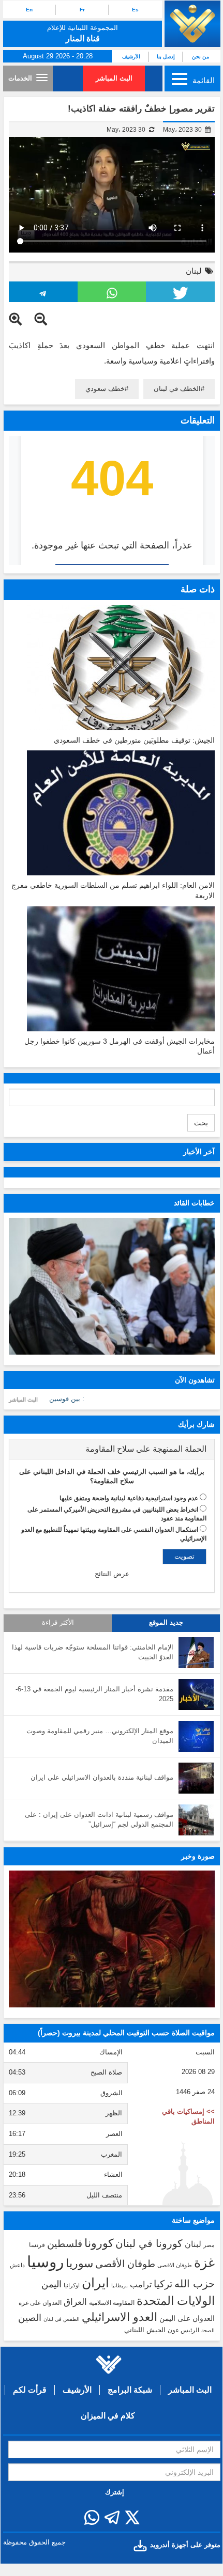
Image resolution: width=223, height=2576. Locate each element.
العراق (75, 2302)
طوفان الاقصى (175, 2265)
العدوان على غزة (40, 2303)
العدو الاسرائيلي (120, 2317)
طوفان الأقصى (125, 2264)
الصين (30, 2318)
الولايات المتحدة (176, 2301)
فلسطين (65, 2244)
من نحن (200, 57)
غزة (204, 2263)
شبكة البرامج (130, 2390)
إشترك (115, 2492)
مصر (209, 2245)
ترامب (141, 2284)
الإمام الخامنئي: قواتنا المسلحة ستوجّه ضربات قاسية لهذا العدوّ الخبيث (93, 1652)
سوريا (79, 2263)
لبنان (194, 271)
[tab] (112, 1449)
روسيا (45, 2262)
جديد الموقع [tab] (166, 1623)
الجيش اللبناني (145, 2330)
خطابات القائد (194, 1203)
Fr (82, 10)
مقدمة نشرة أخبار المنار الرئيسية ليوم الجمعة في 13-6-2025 (94, 1694)
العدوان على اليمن (187, 2319)
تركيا (163, 2284)
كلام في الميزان (108, 2416)
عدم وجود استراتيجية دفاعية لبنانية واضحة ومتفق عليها (129, 1498)
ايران (95, 2283)
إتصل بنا (166, 57)
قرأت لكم (30, 2390)
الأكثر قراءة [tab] (58, 1623)
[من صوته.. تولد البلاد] (112, 1939)
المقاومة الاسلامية (112, 2303)
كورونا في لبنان (149, 2243)
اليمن (51, 2284)
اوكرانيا (72, 2285)
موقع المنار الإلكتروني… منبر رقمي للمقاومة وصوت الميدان (100, 1736)
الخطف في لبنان (177, 389)
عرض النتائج (112, 1574)
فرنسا (37, 2245)
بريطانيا (120, 2286)
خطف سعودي (105, 389)
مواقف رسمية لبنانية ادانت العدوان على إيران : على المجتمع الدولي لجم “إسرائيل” (99, 1819)
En (29, 10)
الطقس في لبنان (62, 2319)
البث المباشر (114, 78)
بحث (201, 1123)
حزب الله (195, 2284)
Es (135, 10)
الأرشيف (131, 57)
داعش (17, 2265)
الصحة (208, 2330)
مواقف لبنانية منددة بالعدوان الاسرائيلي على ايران (102, 1777)
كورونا (99, 2243)
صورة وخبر (198, 1856)
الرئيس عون (183, 2330)
